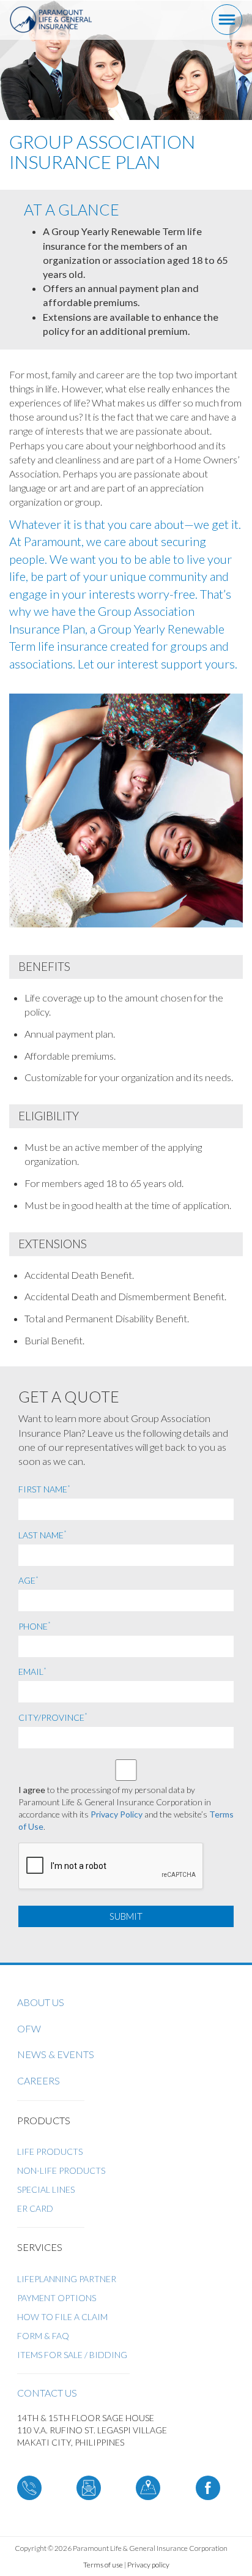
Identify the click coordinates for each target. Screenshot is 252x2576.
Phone (35, 1626)
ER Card (35, 2208)
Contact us (47, 2393)
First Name (44, 1489)
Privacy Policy (117, 1814)
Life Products (50, 2151)
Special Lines (46, 2189)
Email (32, 1671)
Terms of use (103, 2565)
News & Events (56, 2054)
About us (41, 2002)
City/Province (53, 1717)
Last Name (43, 1535)
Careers (39, 2080)
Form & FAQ (43, 2336)
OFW (29, 2028)
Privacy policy (148, 2565)
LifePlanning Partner (67, 2279)
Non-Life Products (61, 2170)
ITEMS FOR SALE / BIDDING (72, 2355)
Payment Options (57, 2298)
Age (28, 1580)
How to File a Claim (62, 2317)
